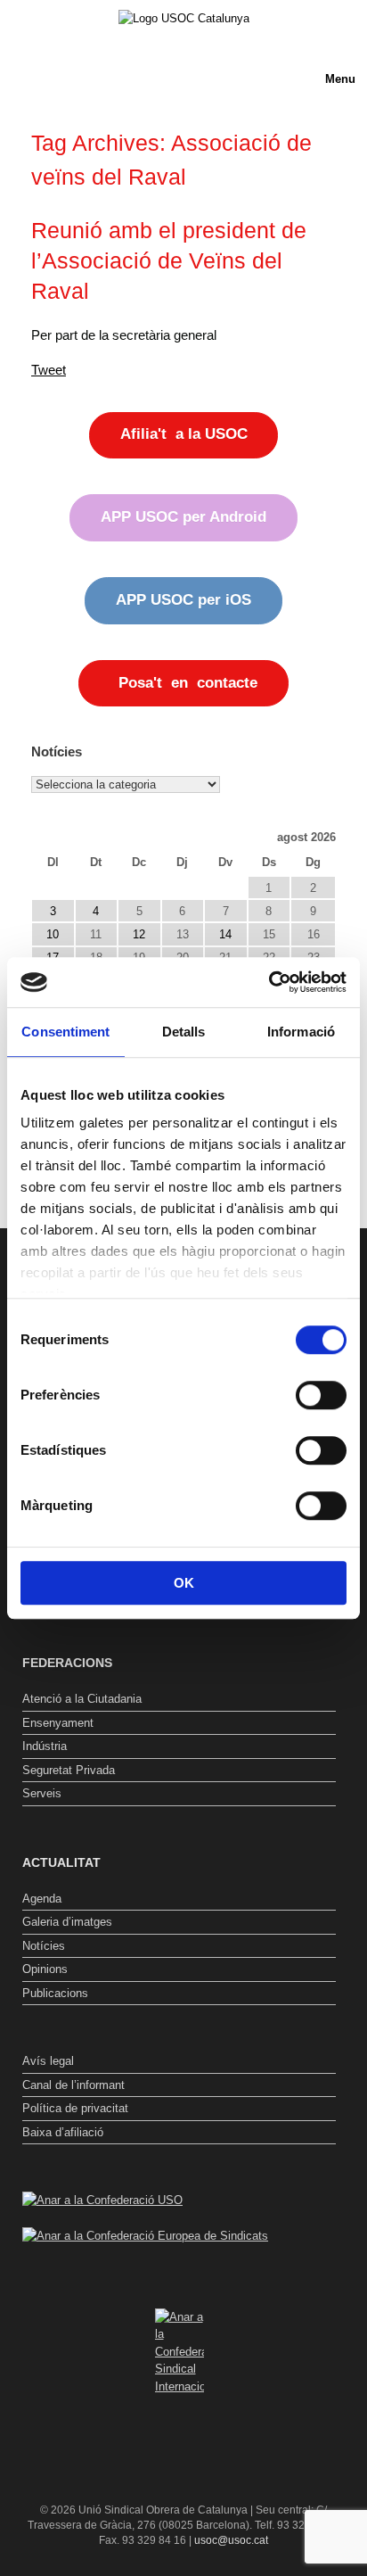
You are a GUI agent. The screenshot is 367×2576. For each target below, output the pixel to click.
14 (225, 934)
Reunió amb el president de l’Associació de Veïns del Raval (169, 260)
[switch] (321, 1395)
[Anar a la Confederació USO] (102, 2200)
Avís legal (48, 2061)
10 (53, 934)
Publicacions (55, 1993)
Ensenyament (58, 1723)
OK (184, 1583)
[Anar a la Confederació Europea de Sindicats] (145, 2236)
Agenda (42, 1899)
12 (139, 934)
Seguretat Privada (69, 1770)
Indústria (45, 1746)
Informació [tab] (301, 1032)
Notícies (44, 1946)
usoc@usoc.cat (231, 2540)
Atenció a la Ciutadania (82, 1699)
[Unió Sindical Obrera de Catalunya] (183, 18)
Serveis (42, 1793)
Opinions (45, 1969)
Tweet (49, 370)
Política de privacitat (75, 2108)
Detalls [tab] (184, 1032)
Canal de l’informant (73, 2085)
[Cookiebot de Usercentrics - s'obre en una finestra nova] (269, 982)
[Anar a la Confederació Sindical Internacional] (179, 2352)
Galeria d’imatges (67, 1922)
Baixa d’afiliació (63, 2132)
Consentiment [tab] (65, 1032)
